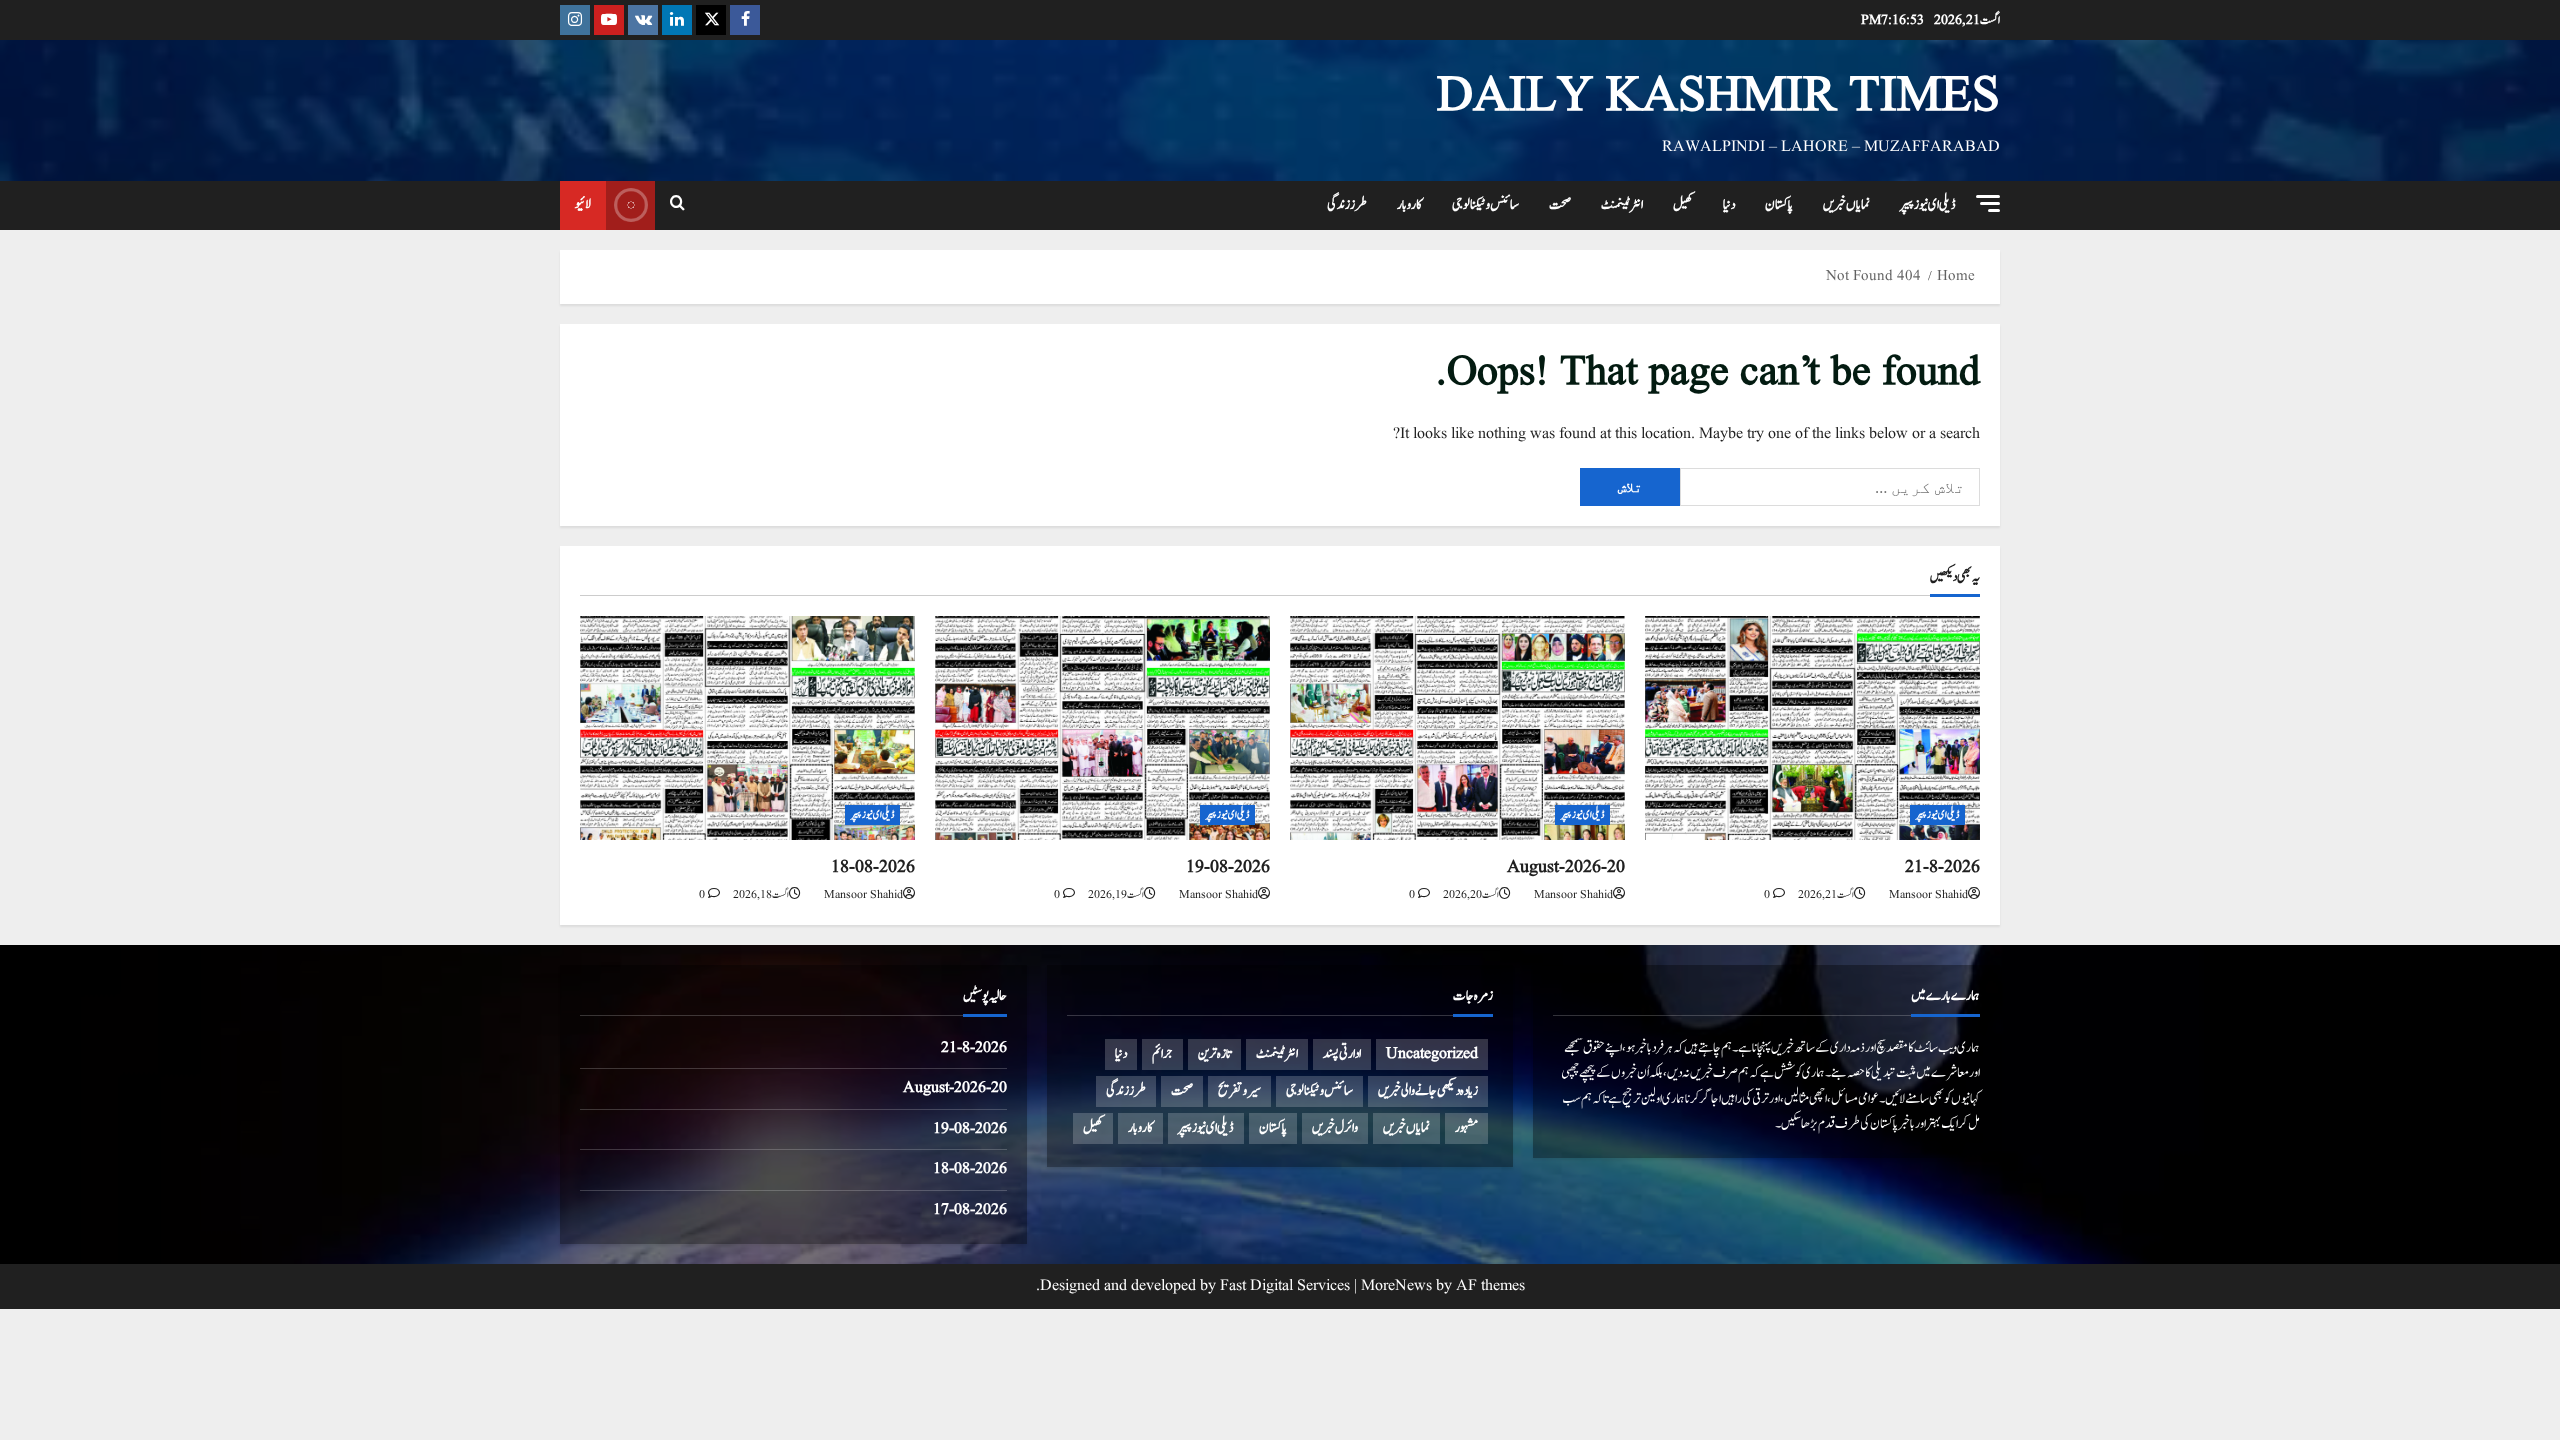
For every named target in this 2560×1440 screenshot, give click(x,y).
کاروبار (1409, 205)
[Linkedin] (677, 20)
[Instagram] (575, 20)
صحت (1560, 205)
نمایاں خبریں (1846, 205)
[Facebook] (745, 20)
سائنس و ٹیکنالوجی (1485, 205)
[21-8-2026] (1812, 727)
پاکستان (1779, 205)
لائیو (583, 204)
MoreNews (1396, 1286)
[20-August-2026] (1457, 727)
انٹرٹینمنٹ (1622, 205)
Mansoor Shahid (1928, 894)
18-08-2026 (873, 867)
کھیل (1683, 205)
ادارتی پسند (1342, 1054)
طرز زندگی (1347, 205)
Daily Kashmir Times (1718, 97)
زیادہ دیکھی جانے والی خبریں (1428, 1091)
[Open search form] (677, 205)
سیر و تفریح (1239, 1091)
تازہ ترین (1214, 1054)
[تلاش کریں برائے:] (1830, 487)
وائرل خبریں (1335, 1128)
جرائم (1162, 1054)
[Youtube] (609, 20)
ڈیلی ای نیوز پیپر (1928, 205)
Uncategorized (1432, 1054)
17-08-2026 (970, 1210)
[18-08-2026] (747, 727)
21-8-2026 (1942, 867)
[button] (1988, 203)
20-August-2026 (1566, 867)
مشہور (1466, 1128)
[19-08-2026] (1102, 727)
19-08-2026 (1228, 867)
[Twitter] (711, 20)
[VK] (643, 20)
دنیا (1729, 205)
